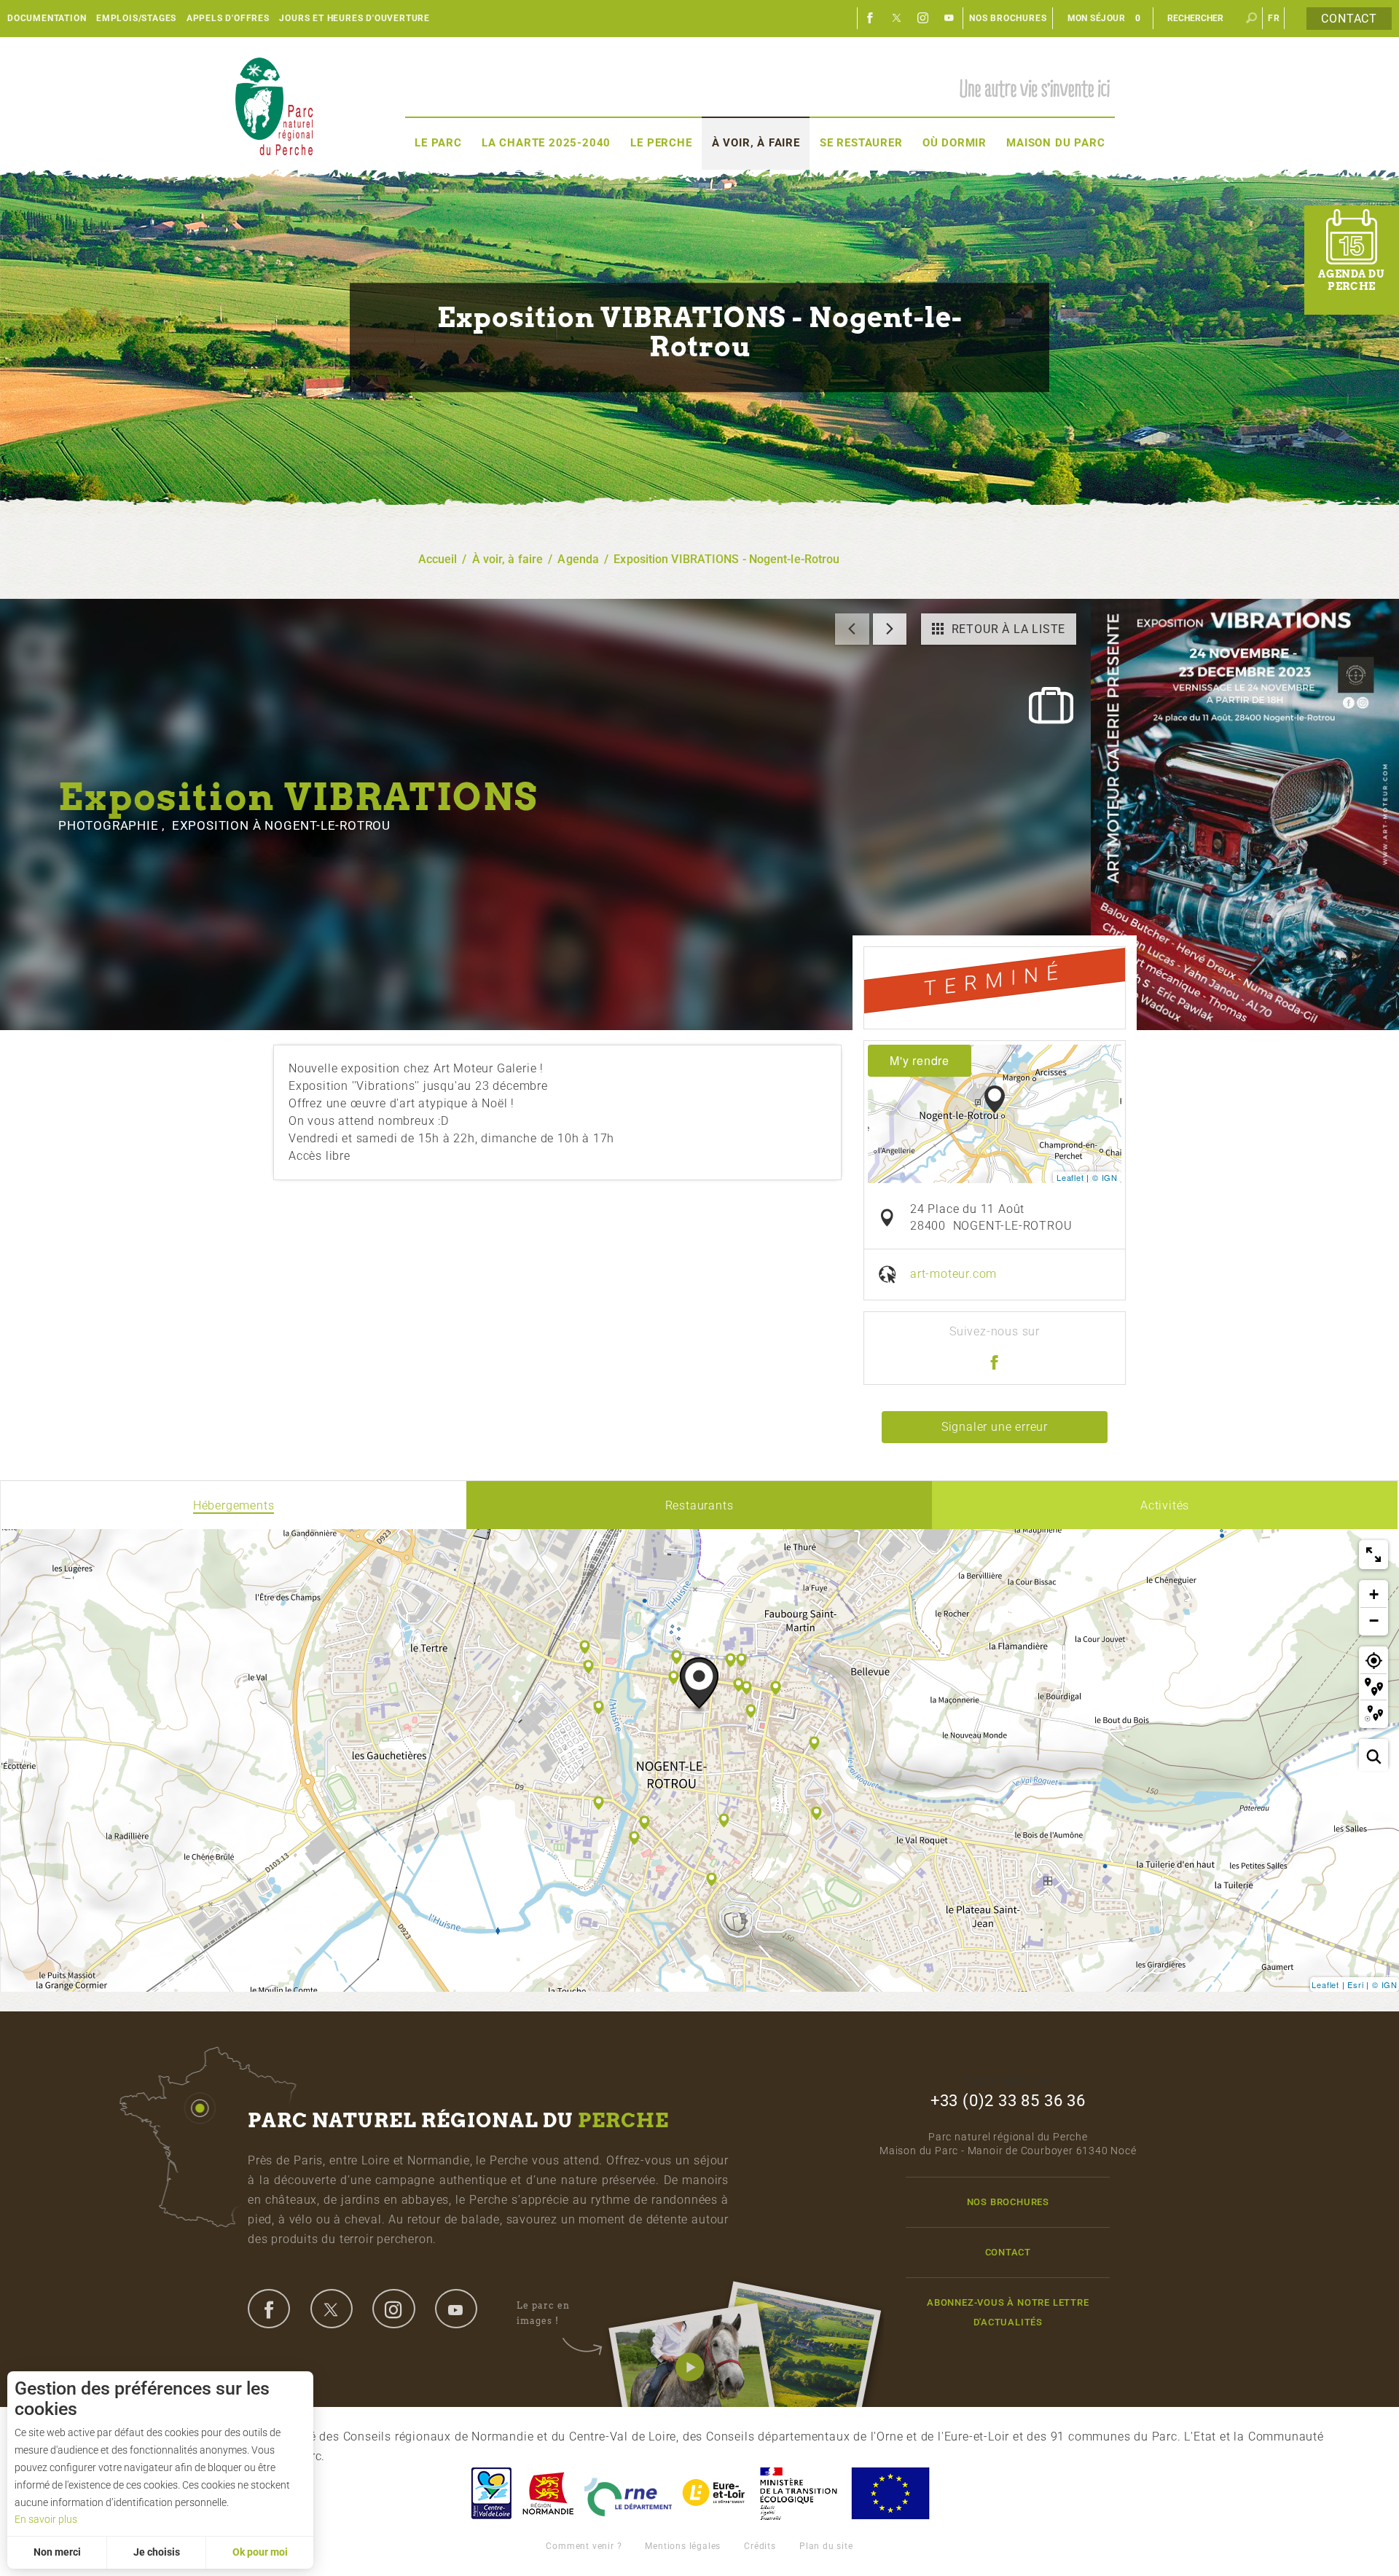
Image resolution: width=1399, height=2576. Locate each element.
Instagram (923, 18)
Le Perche (661, 143)
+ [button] (1374, 1594)
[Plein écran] (1373, 1555)
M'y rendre (920, 1060)
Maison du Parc (1055, 143)
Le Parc (438, 143)
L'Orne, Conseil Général (628, 2493)
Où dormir (955, 143)
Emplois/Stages (136, 18)
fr (1274, 18)
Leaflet (1070, 1177)
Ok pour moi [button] (260, 2552)
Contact (1349, 19)
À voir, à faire (756, 143)
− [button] (1374, 1621)
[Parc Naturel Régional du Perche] (274, 106)
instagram (393, 2309)
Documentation (47, 18)
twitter (332, 2309)
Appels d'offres (228, 18)
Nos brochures (1008, 18)
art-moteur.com (953, 1274)
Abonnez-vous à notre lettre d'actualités (1008, 2312)
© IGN (1105, 1177)
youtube (456, 2309)
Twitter (897, 18)
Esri (1355, 1984)
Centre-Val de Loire (490, 2493)
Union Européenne (890, 2493)
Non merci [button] (57, 2552)
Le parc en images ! (543, 2313)
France (799, 2493)
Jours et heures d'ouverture (354, 18)
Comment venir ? (584, 2546)
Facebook (871, 18)
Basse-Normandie (548, 2493)
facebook (269, 2309)
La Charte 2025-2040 (546, 143)
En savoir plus (46, 2519)
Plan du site (826, 2546)
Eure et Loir (715, 2493)
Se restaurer (861, 143)
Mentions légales (683, 2546)
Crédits (760, 2546)
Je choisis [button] (157, 2552)
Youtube (949, 18)
